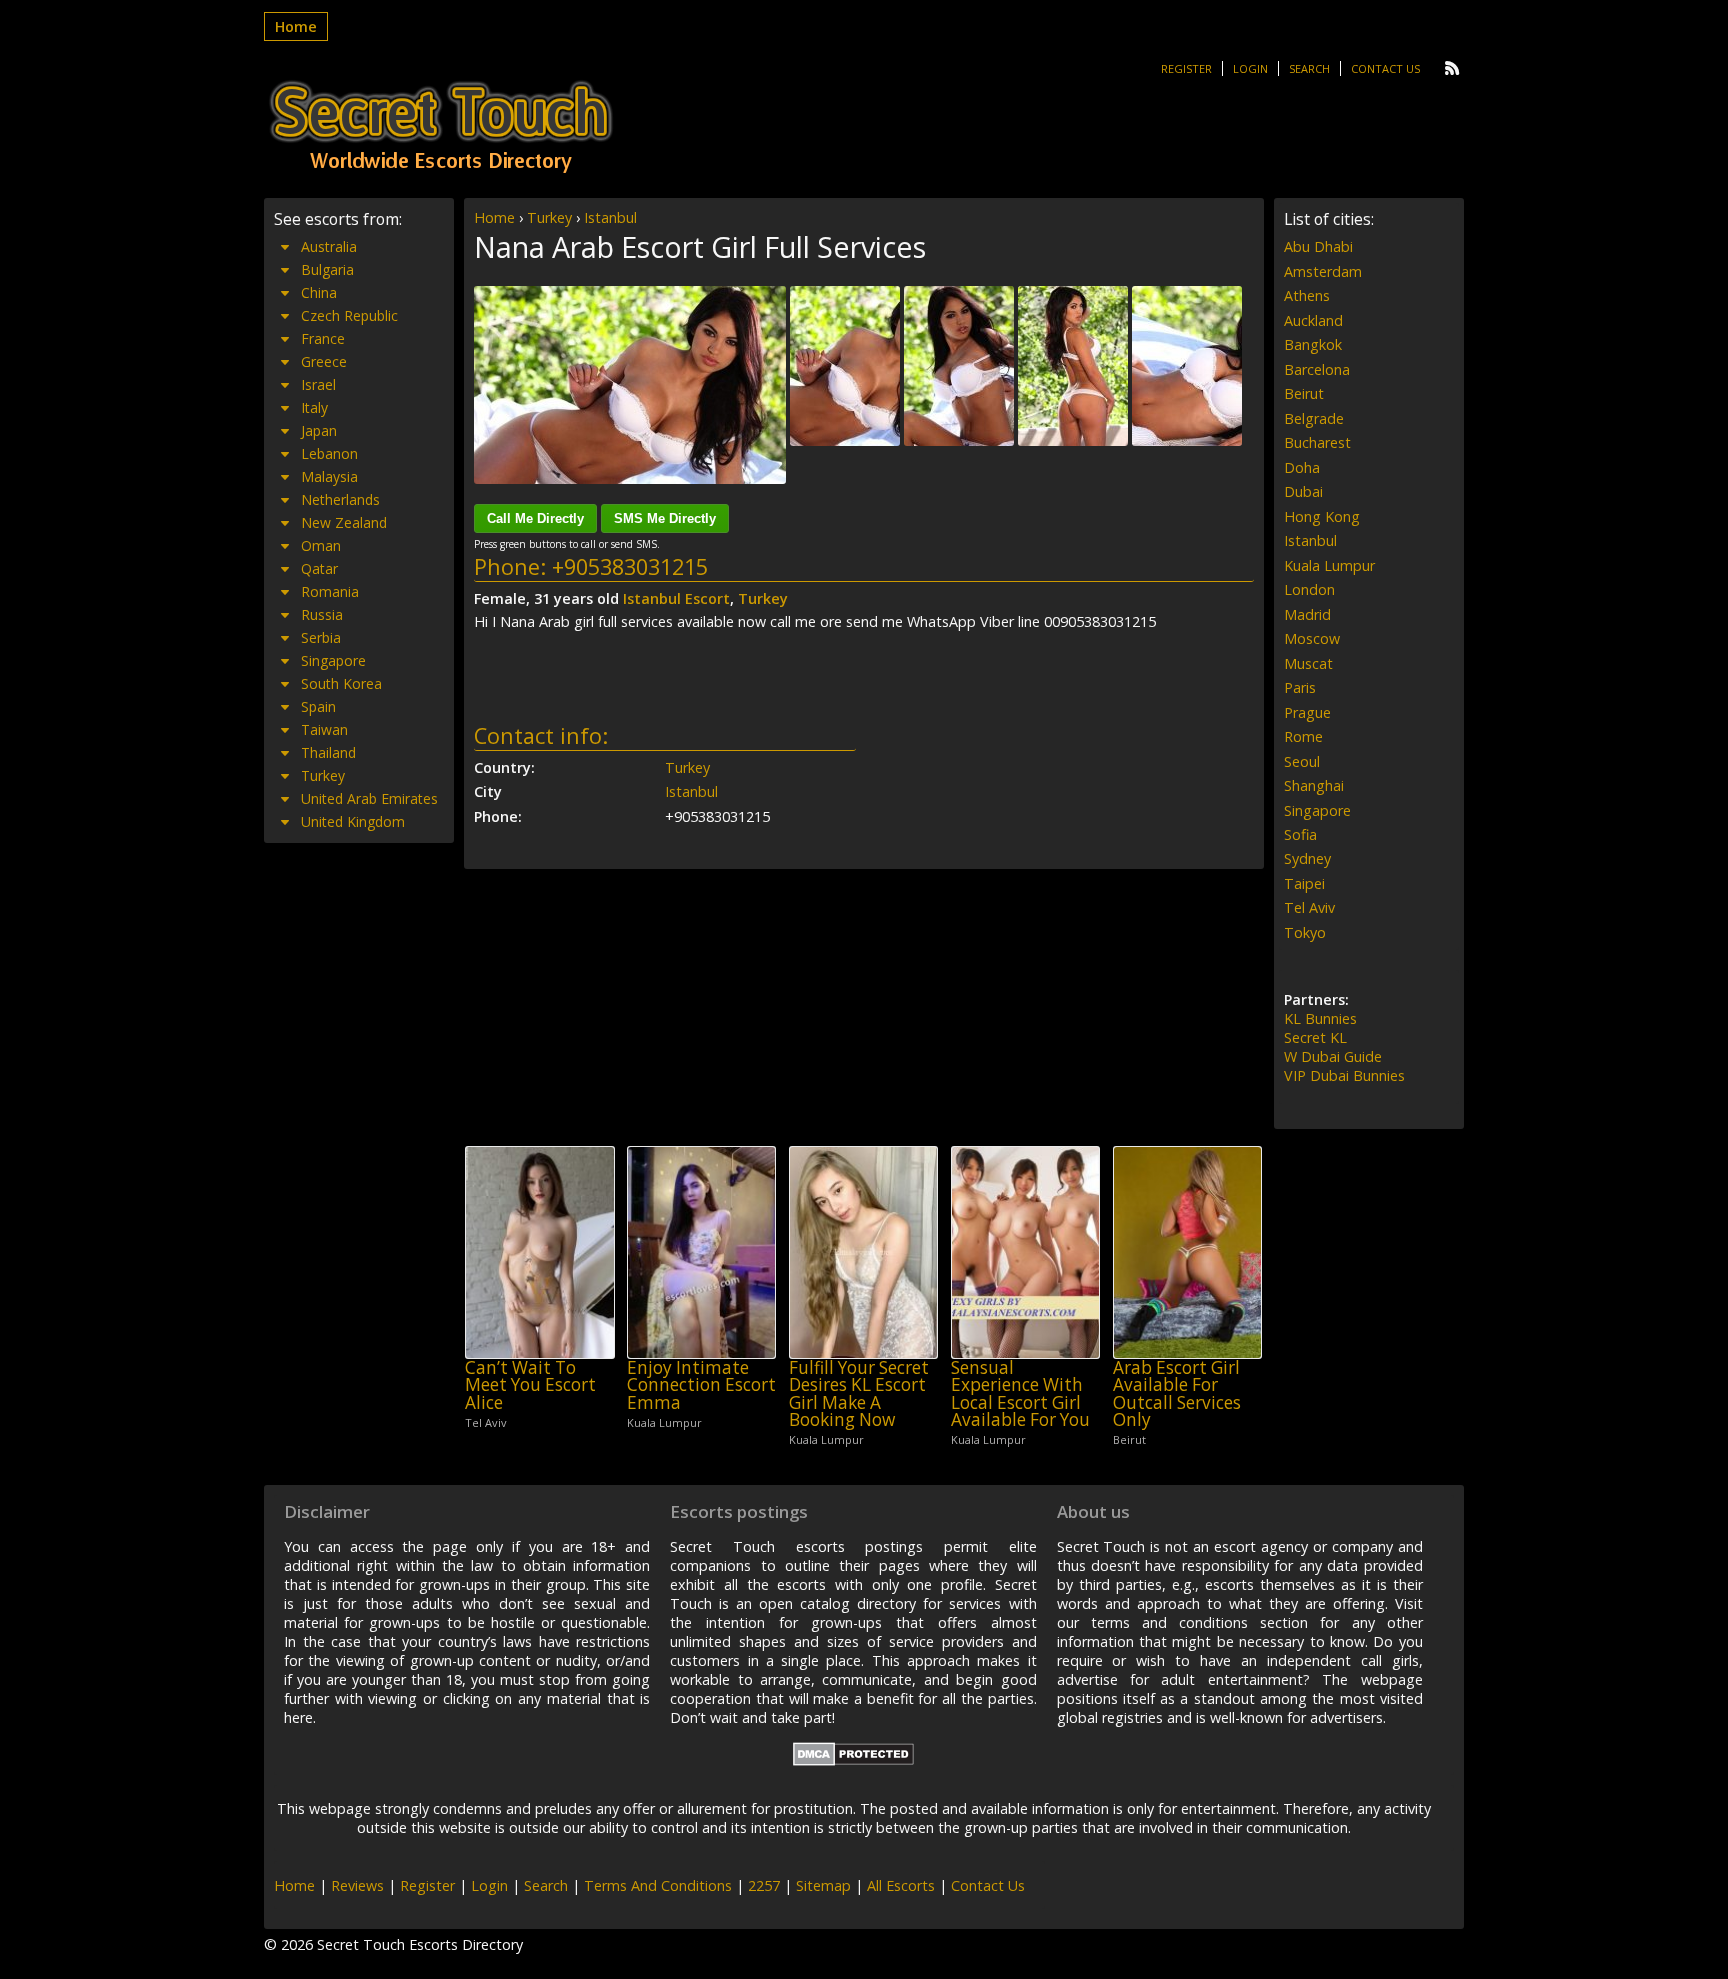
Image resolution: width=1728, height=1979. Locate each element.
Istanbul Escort (676, 598)
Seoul (1302, 761)
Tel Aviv (1309, 907)
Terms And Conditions (658, 1885)
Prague (1307, 712)
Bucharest (1317, 442)
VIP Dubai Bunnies (1344, 1075)
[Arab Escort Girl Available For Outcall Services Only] (1187, 1252)
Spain (318, 706)
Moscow (1312, 638)
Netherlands (340, 499)
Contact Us (1385, 68)
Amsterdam (1323, 271)
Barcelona (1317, 369)
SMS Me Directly (665, 518)
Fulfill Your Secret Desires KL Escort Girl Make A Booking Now (859, 1393)
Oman (321, 545)
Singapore (333, 660)
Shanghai (1314, 785)
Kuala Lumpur (1329, 565)
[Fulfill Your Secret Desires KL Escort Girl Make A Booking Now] (863, 1252)
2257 (764, 1885)
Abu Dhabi (1318, 246)
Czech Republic (349, 315)
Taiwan (324, 729)
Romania (330, 591)
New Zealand (344, 522)
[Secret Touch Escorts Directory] (441, 127)
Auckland (1313, 320)
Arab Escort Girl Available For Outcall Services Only (1177, 1393)
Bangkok (1313, 344)
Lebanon (329, 453)
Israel (318, 384)
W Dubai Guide (1333, 1056)
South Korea (341, 683)
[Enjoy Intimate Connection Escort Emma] (701, 1252)
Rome (1303, 736)
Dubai (1303, 491)
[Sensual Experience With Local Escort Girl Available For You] (1025, 1252)
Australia (329, 246)
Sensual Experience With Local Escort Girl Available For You (1020, 1393)
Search (1309, 68)
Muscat (1308, 663)
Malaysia (329, 476)
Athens (1307, 295)
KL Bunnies (1320, 1018)
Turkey (549, 217)
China (319, 292)
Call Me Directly (535, 518)
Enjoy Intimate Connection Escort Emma (701, 1385)
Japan (319, 430)
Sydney (1307, 858)
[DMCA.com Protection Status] (853, 1760)
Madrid (1307, 614)
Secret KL (1315, 1037)
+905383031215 (630, 566)
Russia (322, 614)
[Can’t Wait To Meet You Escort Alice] (539, 1252)
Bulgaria (327, 269)
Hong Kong (1322, 516)
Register (1186, 68)
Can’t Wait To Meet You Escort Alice (530, 1385)
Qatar (319, 568)
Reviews (357, 1885)
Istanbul (610, 217)
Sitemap (823, 1885)
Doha (1302, 467)
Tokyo (1305, 932)
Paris (1300, 687)
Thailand (328, 752)
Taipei (1304, 883)
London (1309, 589)
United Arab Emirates (369, 798)
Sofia (1300, 834)
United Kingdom (353, 821)
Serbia (321, 637)
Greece (324, 361)
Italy (314, 407)
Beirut (1304, 393)
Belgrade (1314, 418)
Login (1250, 68)
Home (296, 26)
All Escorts (901, 1885)
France (323, 338)
